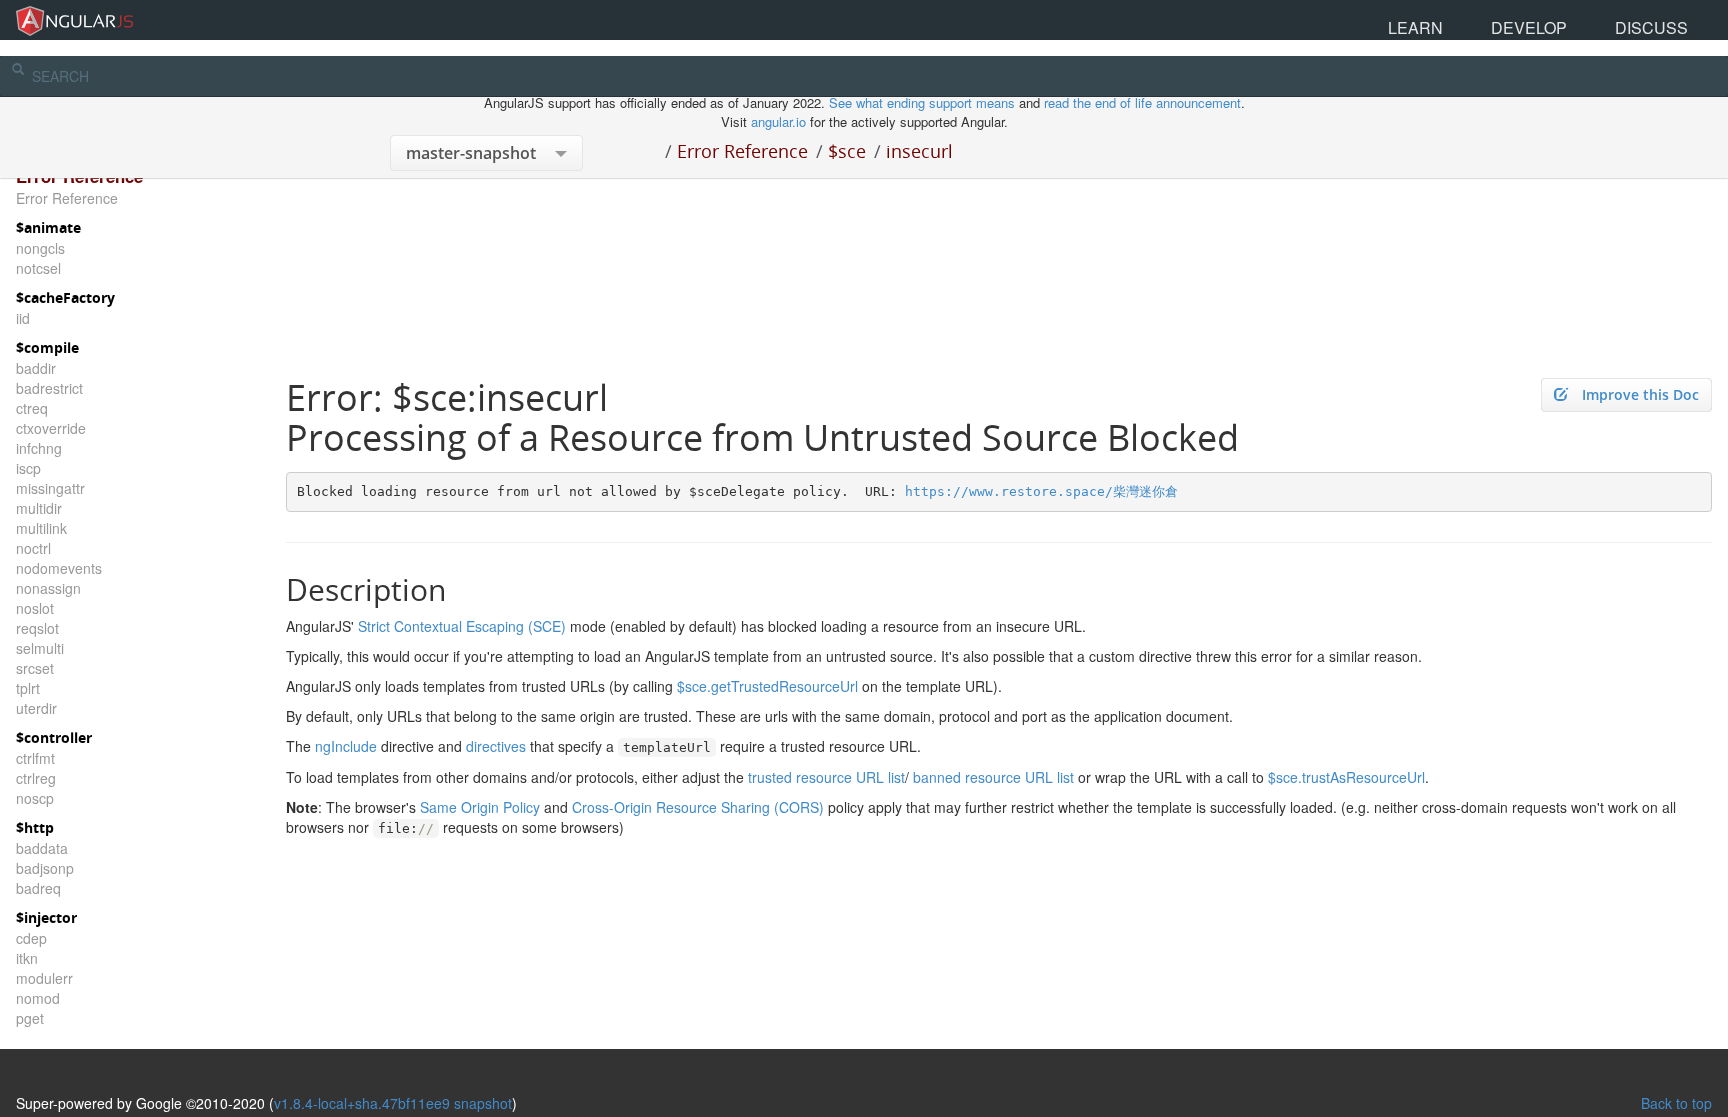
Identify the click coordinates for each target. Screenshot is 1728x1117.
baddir (36, 368)
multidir (39, 508)
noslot (35, 608)
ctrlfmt (35, 758)
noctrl (33, 548)
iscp (28, 468)
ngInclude (346, 746)
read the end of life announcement (1142, 102)
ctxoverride (51, 428)
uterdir (36, 708)
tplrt (28, 688)
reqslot (37, 628)
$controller (54, 737)
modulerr (44, 978)
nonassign (48, 588)
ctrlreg (36, 778)
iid (23, 318)
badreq (38, 888)
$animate (48, 227)
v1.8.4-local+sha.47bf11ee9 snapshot (393, 1103)
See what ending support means (924, 102)
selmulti (40, 648)
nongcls (40, 248)
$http (35, 827)
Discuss (1677, 19)
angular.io (778, 121)
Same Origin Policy (480, 807)
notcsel (38, 268)
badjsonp (45, 868)
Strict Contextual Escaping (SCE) (462, 626)
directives (496, 746)
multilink (41, 528)
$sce (847, 151)
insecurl (919, 151)
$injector (46, 917)
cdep (31, 938)
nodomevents (59, 568)
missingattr (50, 488)
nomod (38, 998)
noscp (35, 798)
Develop (1605, 19)
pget (30, 1018)
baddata (42, 848)
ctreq (32, 408)
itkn (27, 958)
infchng (39, 448)
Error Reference (742, 151)
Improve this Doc (1640, 394)
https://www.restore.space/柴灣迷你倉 (1041, 491)
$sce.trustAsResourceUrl (1346, 777)
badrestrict (49, 388)
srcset (35, 668)
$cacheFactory (65, 297)
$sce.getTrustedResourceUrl (767, 686)
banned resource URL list (993, 777)
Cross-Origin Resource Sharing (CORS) (698, 807)
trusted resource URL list (826, 777)
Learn (1540, 19)
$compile (47, 347)
